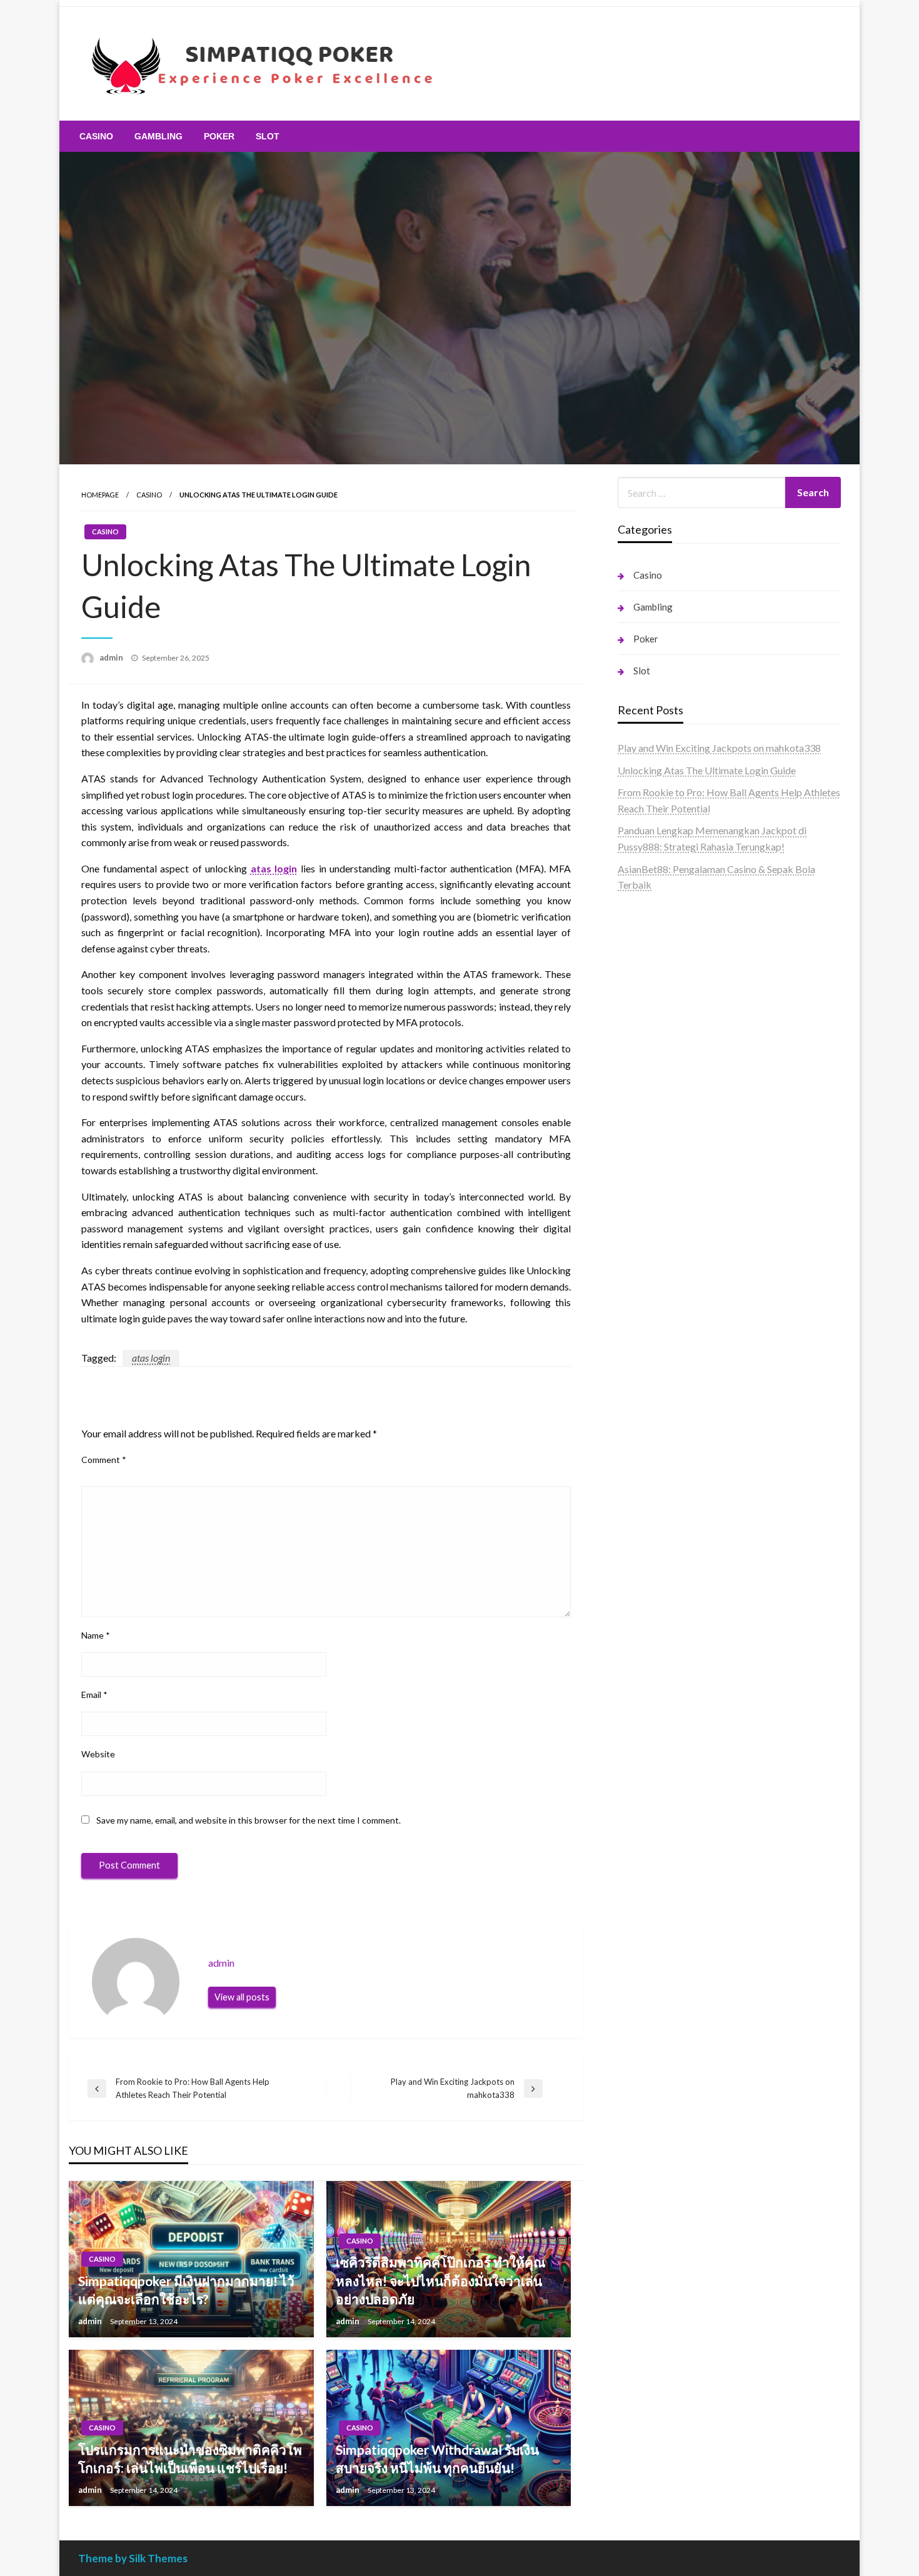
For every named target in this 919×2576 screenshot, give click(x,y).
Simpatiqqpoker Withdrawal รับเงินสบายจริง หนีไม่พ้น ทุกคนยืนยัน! (437, 2459)
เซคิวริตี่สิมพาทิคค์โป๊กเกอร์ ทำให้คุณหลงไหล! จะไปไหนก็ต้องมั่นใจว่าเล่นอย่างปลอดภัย (440, 2280)
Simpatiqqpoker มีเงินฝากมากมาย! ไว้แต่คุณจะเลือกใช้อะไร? (186, 2290)
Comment (104, 1460)
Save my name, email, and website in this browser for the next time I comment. (249, 1820)
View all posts (242, 1997)
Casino (96, 136)
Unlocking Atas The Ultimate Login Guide (707, 770)
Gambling (158, 136)
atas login (274, 868)
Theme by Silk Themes (133, 2558)
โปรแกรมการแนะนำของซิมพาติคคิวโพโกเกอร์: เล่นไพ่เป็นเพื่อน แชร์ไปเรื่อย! (190, 2459)
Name (96, 1635)
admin (112, 657)
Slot (268, 136)
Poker (219, 136)
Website (98, 1754)
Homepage (100, 495)
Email (94, 1695)
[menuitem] (96, 136)
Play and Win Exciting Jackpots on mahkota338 (719, 748)
